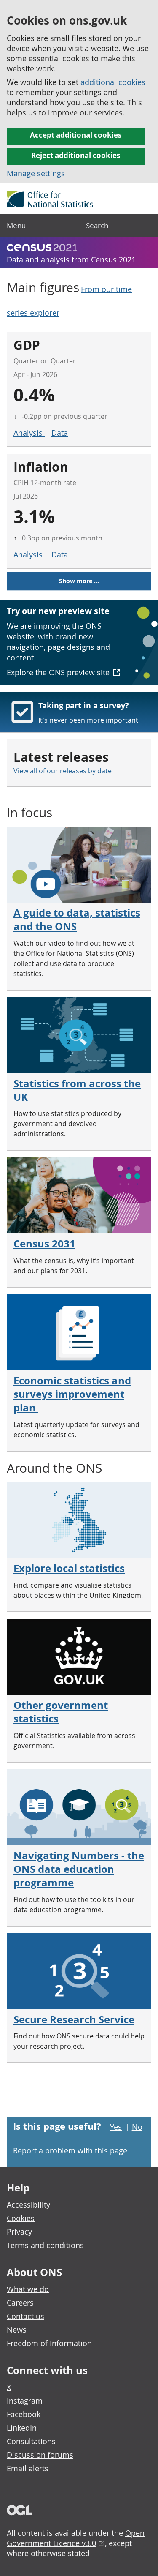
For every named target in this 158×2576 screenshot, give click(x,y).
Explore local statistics (69, 1568)
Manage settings (36, 173)
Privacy (19, 2232)
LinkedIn (22, 2428)
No (137, 2127)
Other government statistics (61, 1712)
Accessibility (28, 2205)
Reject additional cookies (76, 155)
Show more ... (79, 581)
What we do (28, 2289)
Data (60, 433)
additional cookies (113, 82)
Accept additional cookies (76, 135)
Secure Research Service (74, 2019)
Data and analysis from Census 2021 (71, 259)
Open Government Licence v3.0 (76, 2538)
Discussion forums (40, 2455)
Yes (116, 2127)
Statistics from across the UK (77, 1090)
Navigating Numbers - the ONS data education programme (79, 1869)
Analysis (29, 433)
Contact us (25, 2316)
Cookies (21, 2218)
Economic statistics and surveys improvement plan (72, 1394)
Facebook (24, 2414)
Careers (20, 2303)
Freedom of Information (49, 2343)
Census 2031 (44, 1244)
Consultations (31, 2441)
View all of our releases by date (63, 771)
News (17, 2330)
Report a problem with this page (70, 2150)
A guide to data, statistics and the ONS (77, 920)
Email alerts (28, 2468)
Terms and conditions (45, 2245)
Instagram (25, 2401)
